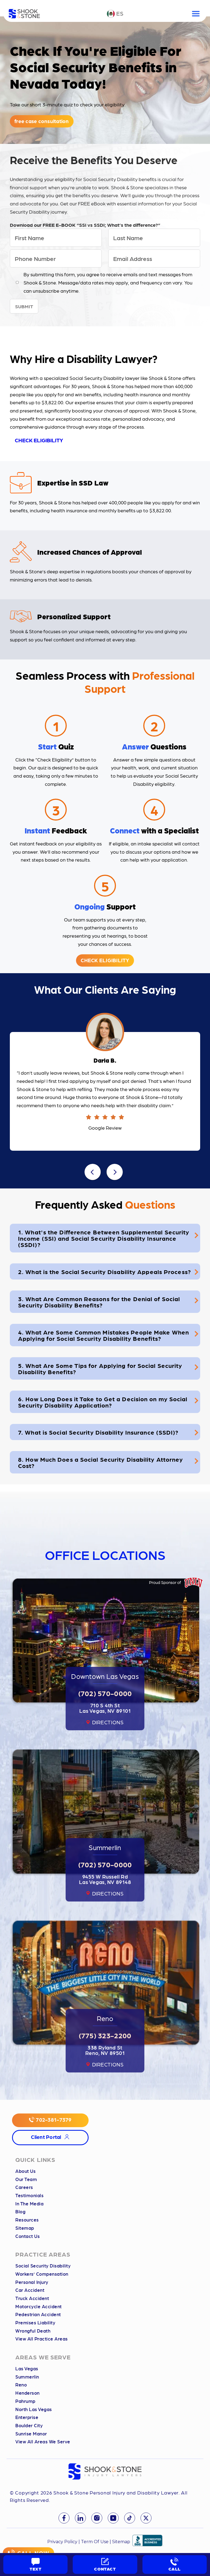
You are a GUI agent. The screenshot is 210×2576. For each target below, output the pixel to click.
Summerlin (27, 2377)
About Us (25, 2171)
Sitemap (25, 2228)
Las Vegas (27, 2369)
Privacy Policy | (64, 2542)
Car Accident (30, 2290)
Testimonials (29, 2195)
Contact (105, 2569)
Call (175, 2569)
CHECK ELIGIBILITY (39, 440)
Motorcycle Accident (39, 2306)
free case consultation (42, 121)
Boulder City (29, 2425)
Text (36, 2569)
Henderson (27, 2393)
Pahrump (25, 2401)
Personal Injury (32, 2282)
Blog (20, 2212)
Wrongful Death (33, 2331)
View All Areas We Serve (43, 2442)
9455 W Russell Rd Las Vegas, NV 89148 (105, 1879)
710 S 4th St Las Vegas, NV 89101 (105, 1708)
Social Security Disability (43, 2266)
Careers (24, 2187)
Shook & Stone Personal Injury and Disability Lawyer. (117, 2492)
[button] (93, 1172)
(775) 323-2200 (105, 2035)
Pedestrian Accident (38, 2314)
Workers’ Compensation (42, 2274)
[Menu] (196, 14)
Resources (27, 2220)
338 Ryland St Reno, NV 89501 (105, 2050)
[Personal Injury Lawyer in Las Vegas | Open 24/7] (24, 14)
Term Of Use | (96, 2542)
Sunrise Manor (31, 2434)
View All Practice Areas (42, 2339)
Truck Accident (32, 2298)
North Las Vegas (34, 2409)
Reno (21, 2385)
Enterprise (27, 2417)
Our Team (26, 2179)
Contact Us (27, 2236)
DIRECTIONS (108, 1722)
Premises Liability (35, 2323)
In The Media (29, 2204)
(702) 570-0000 (105, 1693)
